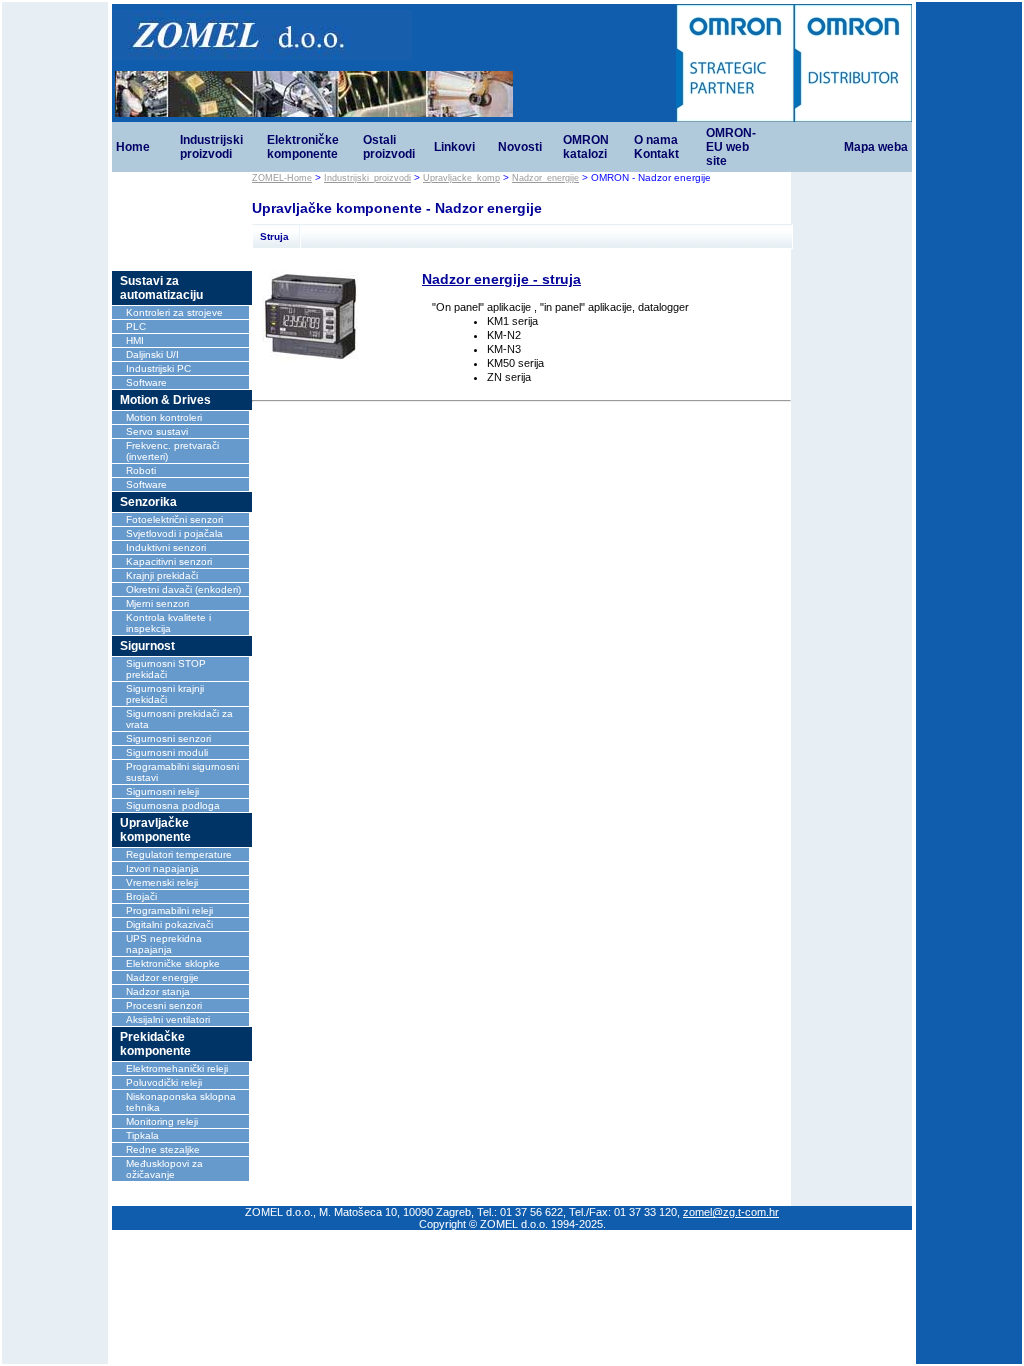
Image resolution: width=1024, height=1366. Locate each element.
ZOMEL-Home (282, 178)
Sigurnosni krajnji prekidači (165, 694)
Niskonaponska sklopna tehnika (181, 1102)
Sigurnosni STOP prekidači (166, 669)
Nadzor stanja (158, 991)
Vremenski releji (162, 882)
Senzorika (148, 502)
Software (146, 382)
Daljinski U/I (152, 354)
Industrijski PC (158, 368)
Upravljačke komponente (155, 830)
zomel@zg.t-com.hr (731, 1212)
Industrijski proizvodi (211, 147)
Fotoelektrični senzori (174, 519)
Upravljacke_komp (461, 178)
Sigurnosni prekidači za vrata (179, 719)
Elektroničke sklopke (173, 963)
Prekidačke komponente (155, 1044)
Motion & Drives (165, 400)
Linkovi (454, 147)
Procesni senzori (164, 1005)
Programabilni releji (169, 910)
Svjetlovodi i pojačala (174, 533)
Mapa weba (876, 147)
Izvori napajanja (162, 868)
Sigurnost (147, 646)
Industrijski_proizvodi (367, 178)
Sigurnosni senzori (168, 738)
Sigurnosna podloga (173, 805)
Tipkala (142, 1135)
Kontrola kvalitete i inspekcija (168, 623)
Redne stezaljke (163, 1149)
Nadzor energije (162, 977)
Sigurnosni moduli (167, 752)
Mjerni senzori (157, 603)
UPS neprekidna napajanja (164, 944)
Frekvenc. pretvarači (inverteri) (172, 451)
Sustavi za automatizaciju (161, 288)
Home (133, 147)
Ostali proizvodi (389, 147)
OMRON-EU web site (731, 147)
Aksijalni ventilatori (168, 1019)
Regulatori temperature (179, 854)
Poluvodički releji (164, 1082)
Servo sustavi (157, 431)
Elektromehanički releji (177, 1068)
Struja (274, 236)
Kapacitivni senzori (169, 561)
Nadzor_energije (545, 178)
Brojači (141, 896)
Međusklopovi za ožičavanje (164, 1169)
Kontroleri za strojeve (174, 312)
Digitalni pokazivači (169, 924)
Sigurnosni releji (162, 791)
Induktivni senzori (166, 547)
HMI (135, 340)
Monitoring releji (162, 1121)
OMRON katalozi (586, 147)
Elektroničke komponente (303, 147)
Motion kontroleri (164, 417)
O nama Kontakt (656, 147)
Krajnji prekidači (162, 575)
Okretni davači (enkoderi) (183, 589)
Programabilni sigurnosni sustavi (182, 772)
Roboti (141, 470)
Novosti (520, 147)
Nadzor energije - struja (501, 279)
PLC (136, 326)
